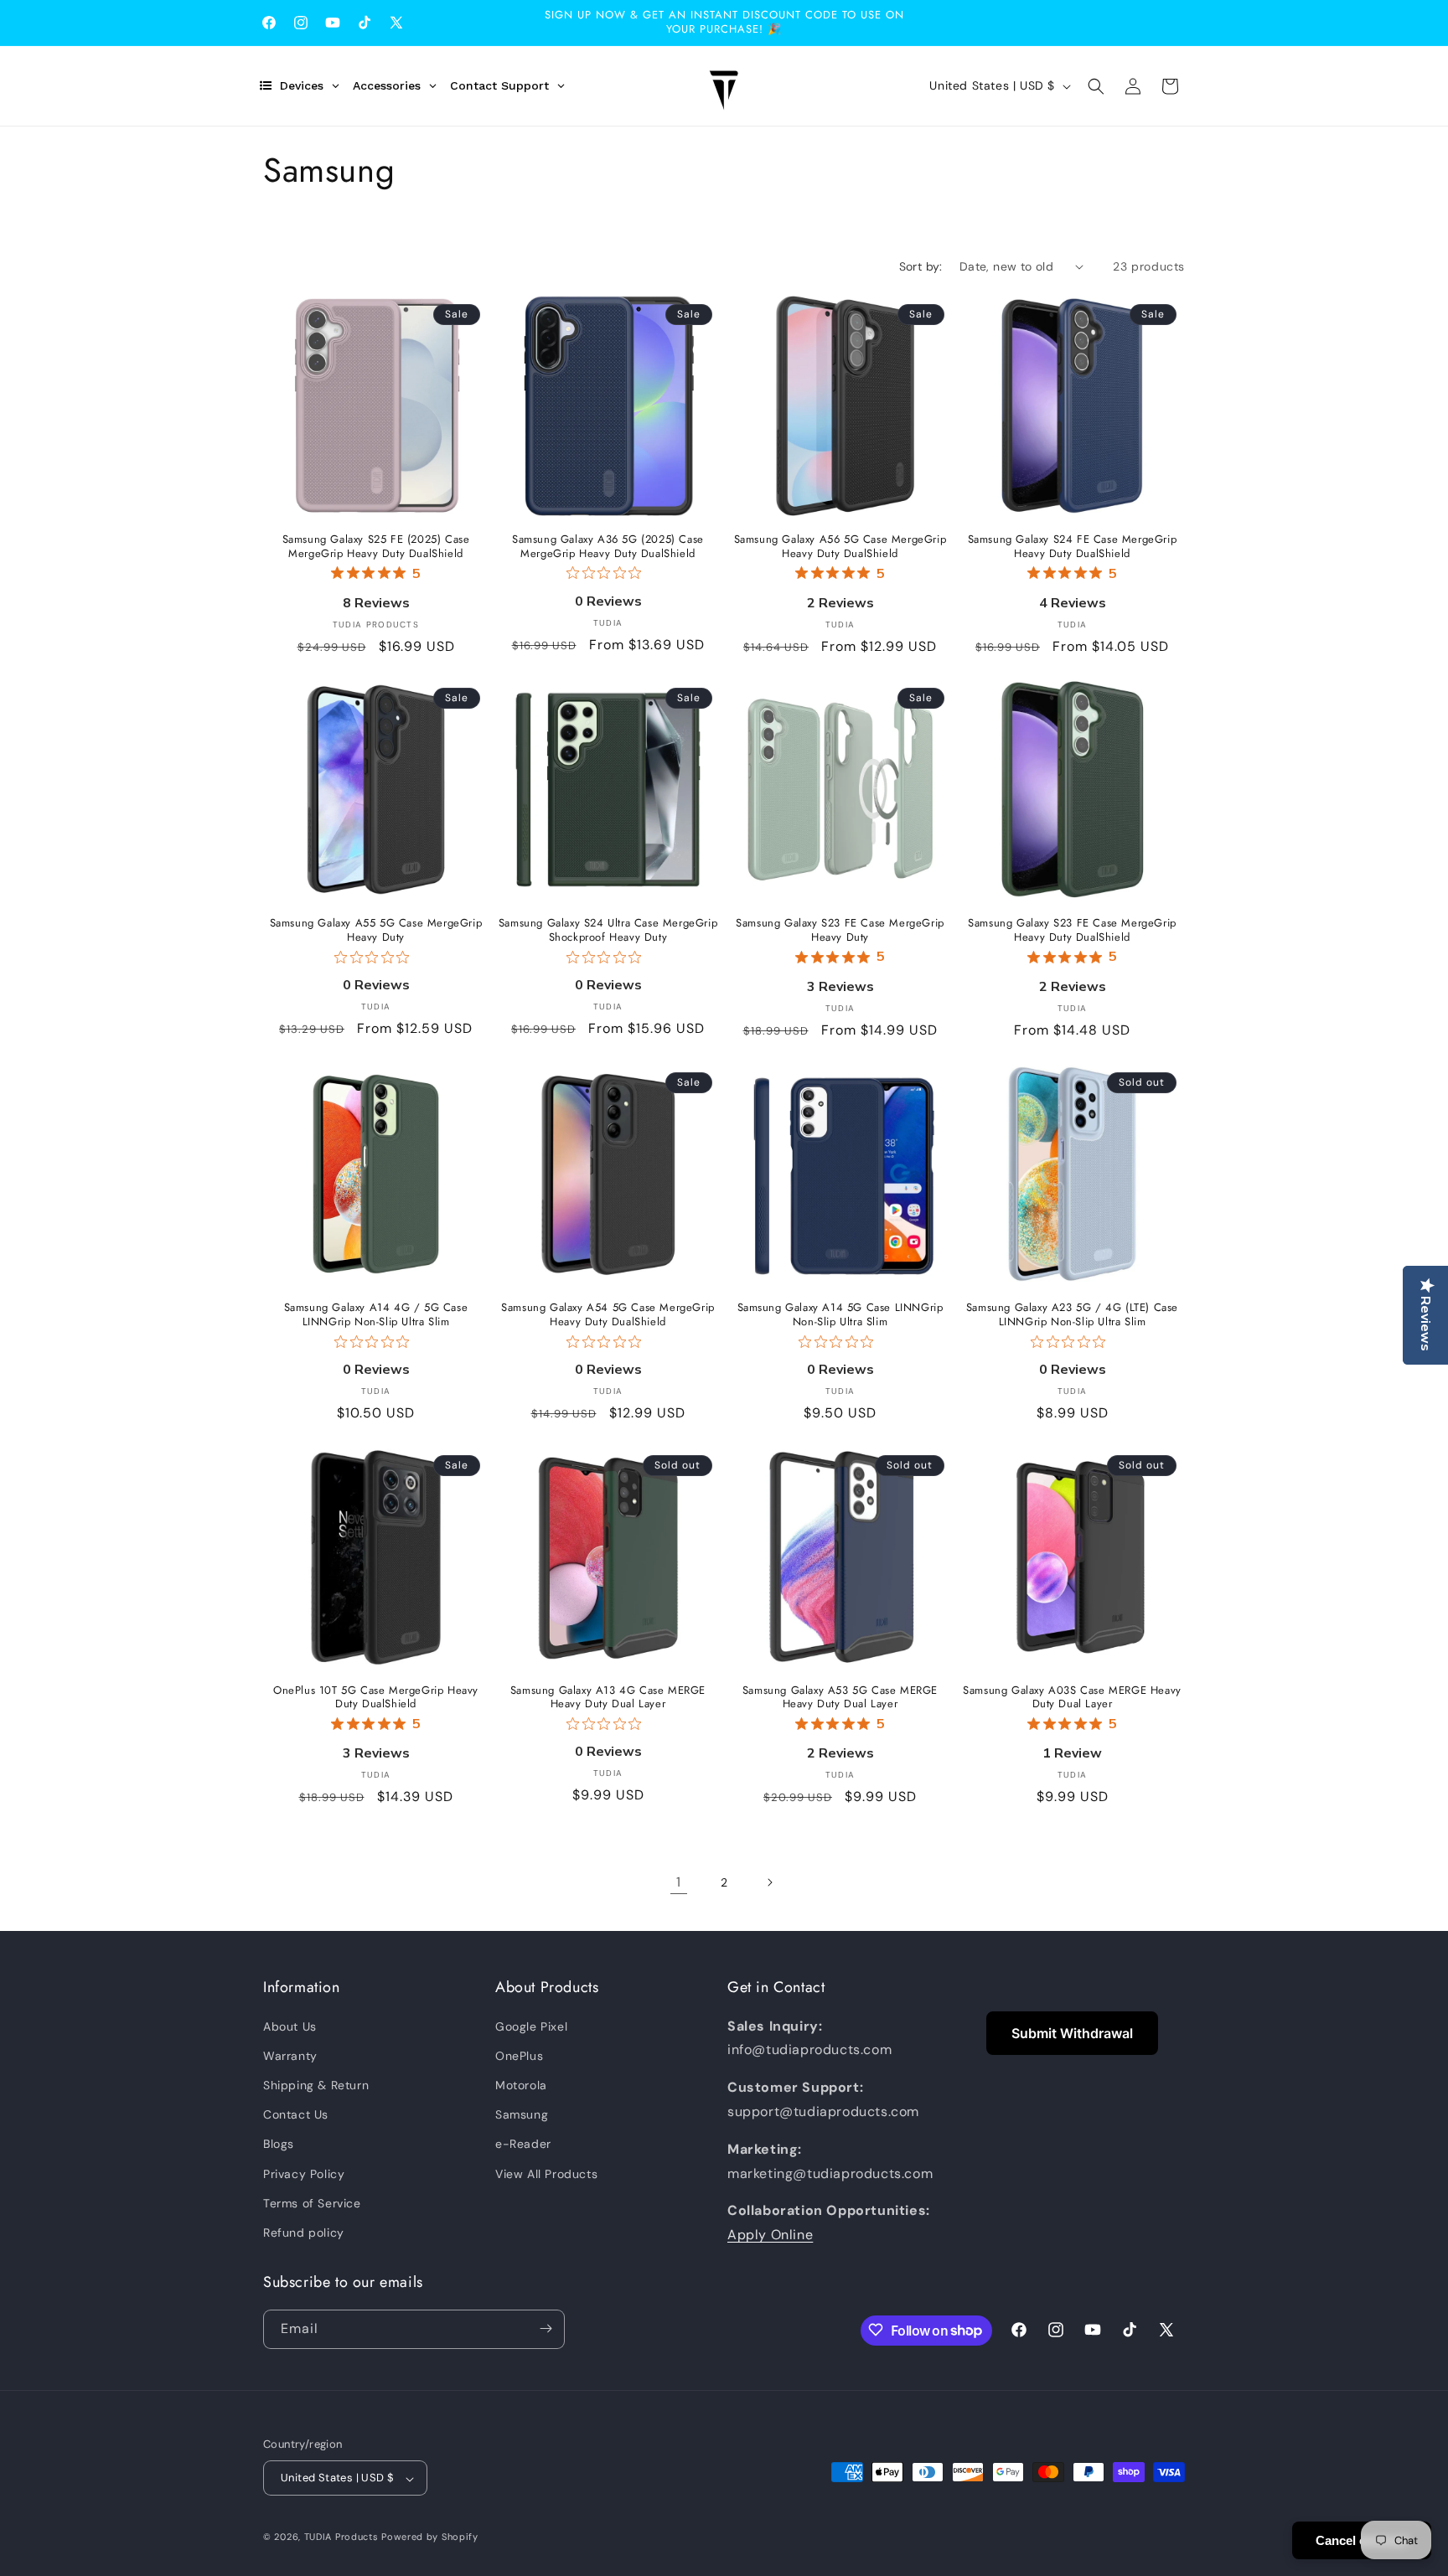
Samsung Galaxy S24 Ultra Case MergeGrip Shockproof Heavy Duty (608, 931)
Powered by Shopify (430, 2537)
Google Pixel (531, 2026)
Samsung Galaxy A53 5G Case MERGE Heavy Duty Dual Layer (840, 1698)
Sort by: (921, 266)
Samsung (522, 2114)
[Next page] (769, 1882)
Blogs (279, 2144)
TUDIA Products (341, 2537)
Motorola (521, 2085)
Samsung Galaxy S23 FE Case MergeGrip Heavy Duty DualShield (1072, 931)
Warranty (290, 2055)
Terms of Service (312, 2202)
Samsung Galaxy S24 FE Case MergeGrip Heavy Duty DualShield (1073, 547)
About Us (290, 2026)
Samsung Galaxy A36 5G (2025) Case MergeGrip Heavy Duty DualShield (608, 547)
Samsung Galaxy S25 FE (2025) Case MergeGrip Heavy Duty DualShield (376, 547)
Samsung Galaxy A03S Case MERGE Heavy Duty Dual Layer (1072, 1698)
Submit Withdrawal (1072, 2033)
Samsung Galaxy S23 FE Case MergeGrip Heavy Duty (840, 931)
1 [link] (679, 1881)
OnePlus (519, 2055)
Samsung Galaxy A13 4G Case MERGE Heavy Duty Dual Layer (608, 1698)
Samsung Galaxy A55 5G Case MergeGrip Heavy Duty (376, 931)
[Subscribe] (546, 2328)
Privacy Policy (304, 2173)
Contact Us (296, 2114)
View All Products (546, 2173)
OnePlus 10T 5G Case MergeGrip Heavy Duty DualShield (376, 1698)
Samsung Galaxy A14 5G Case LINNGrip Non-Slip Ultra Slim (840, 1315)
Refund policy (304, 2233)
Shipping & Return (316, 2085)
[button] (1096, 86)
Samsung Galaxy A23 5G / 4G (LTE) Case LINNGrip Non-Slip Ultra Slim (1072, 1315)
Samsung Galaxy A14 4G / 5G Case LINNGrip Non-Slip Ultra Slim (376, 1315)
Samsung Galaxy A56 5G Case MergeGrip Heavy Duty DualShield (840, 547)
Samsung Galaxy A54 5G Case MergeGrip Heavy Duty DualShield (608, 1315)
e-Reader (523, 2144)
